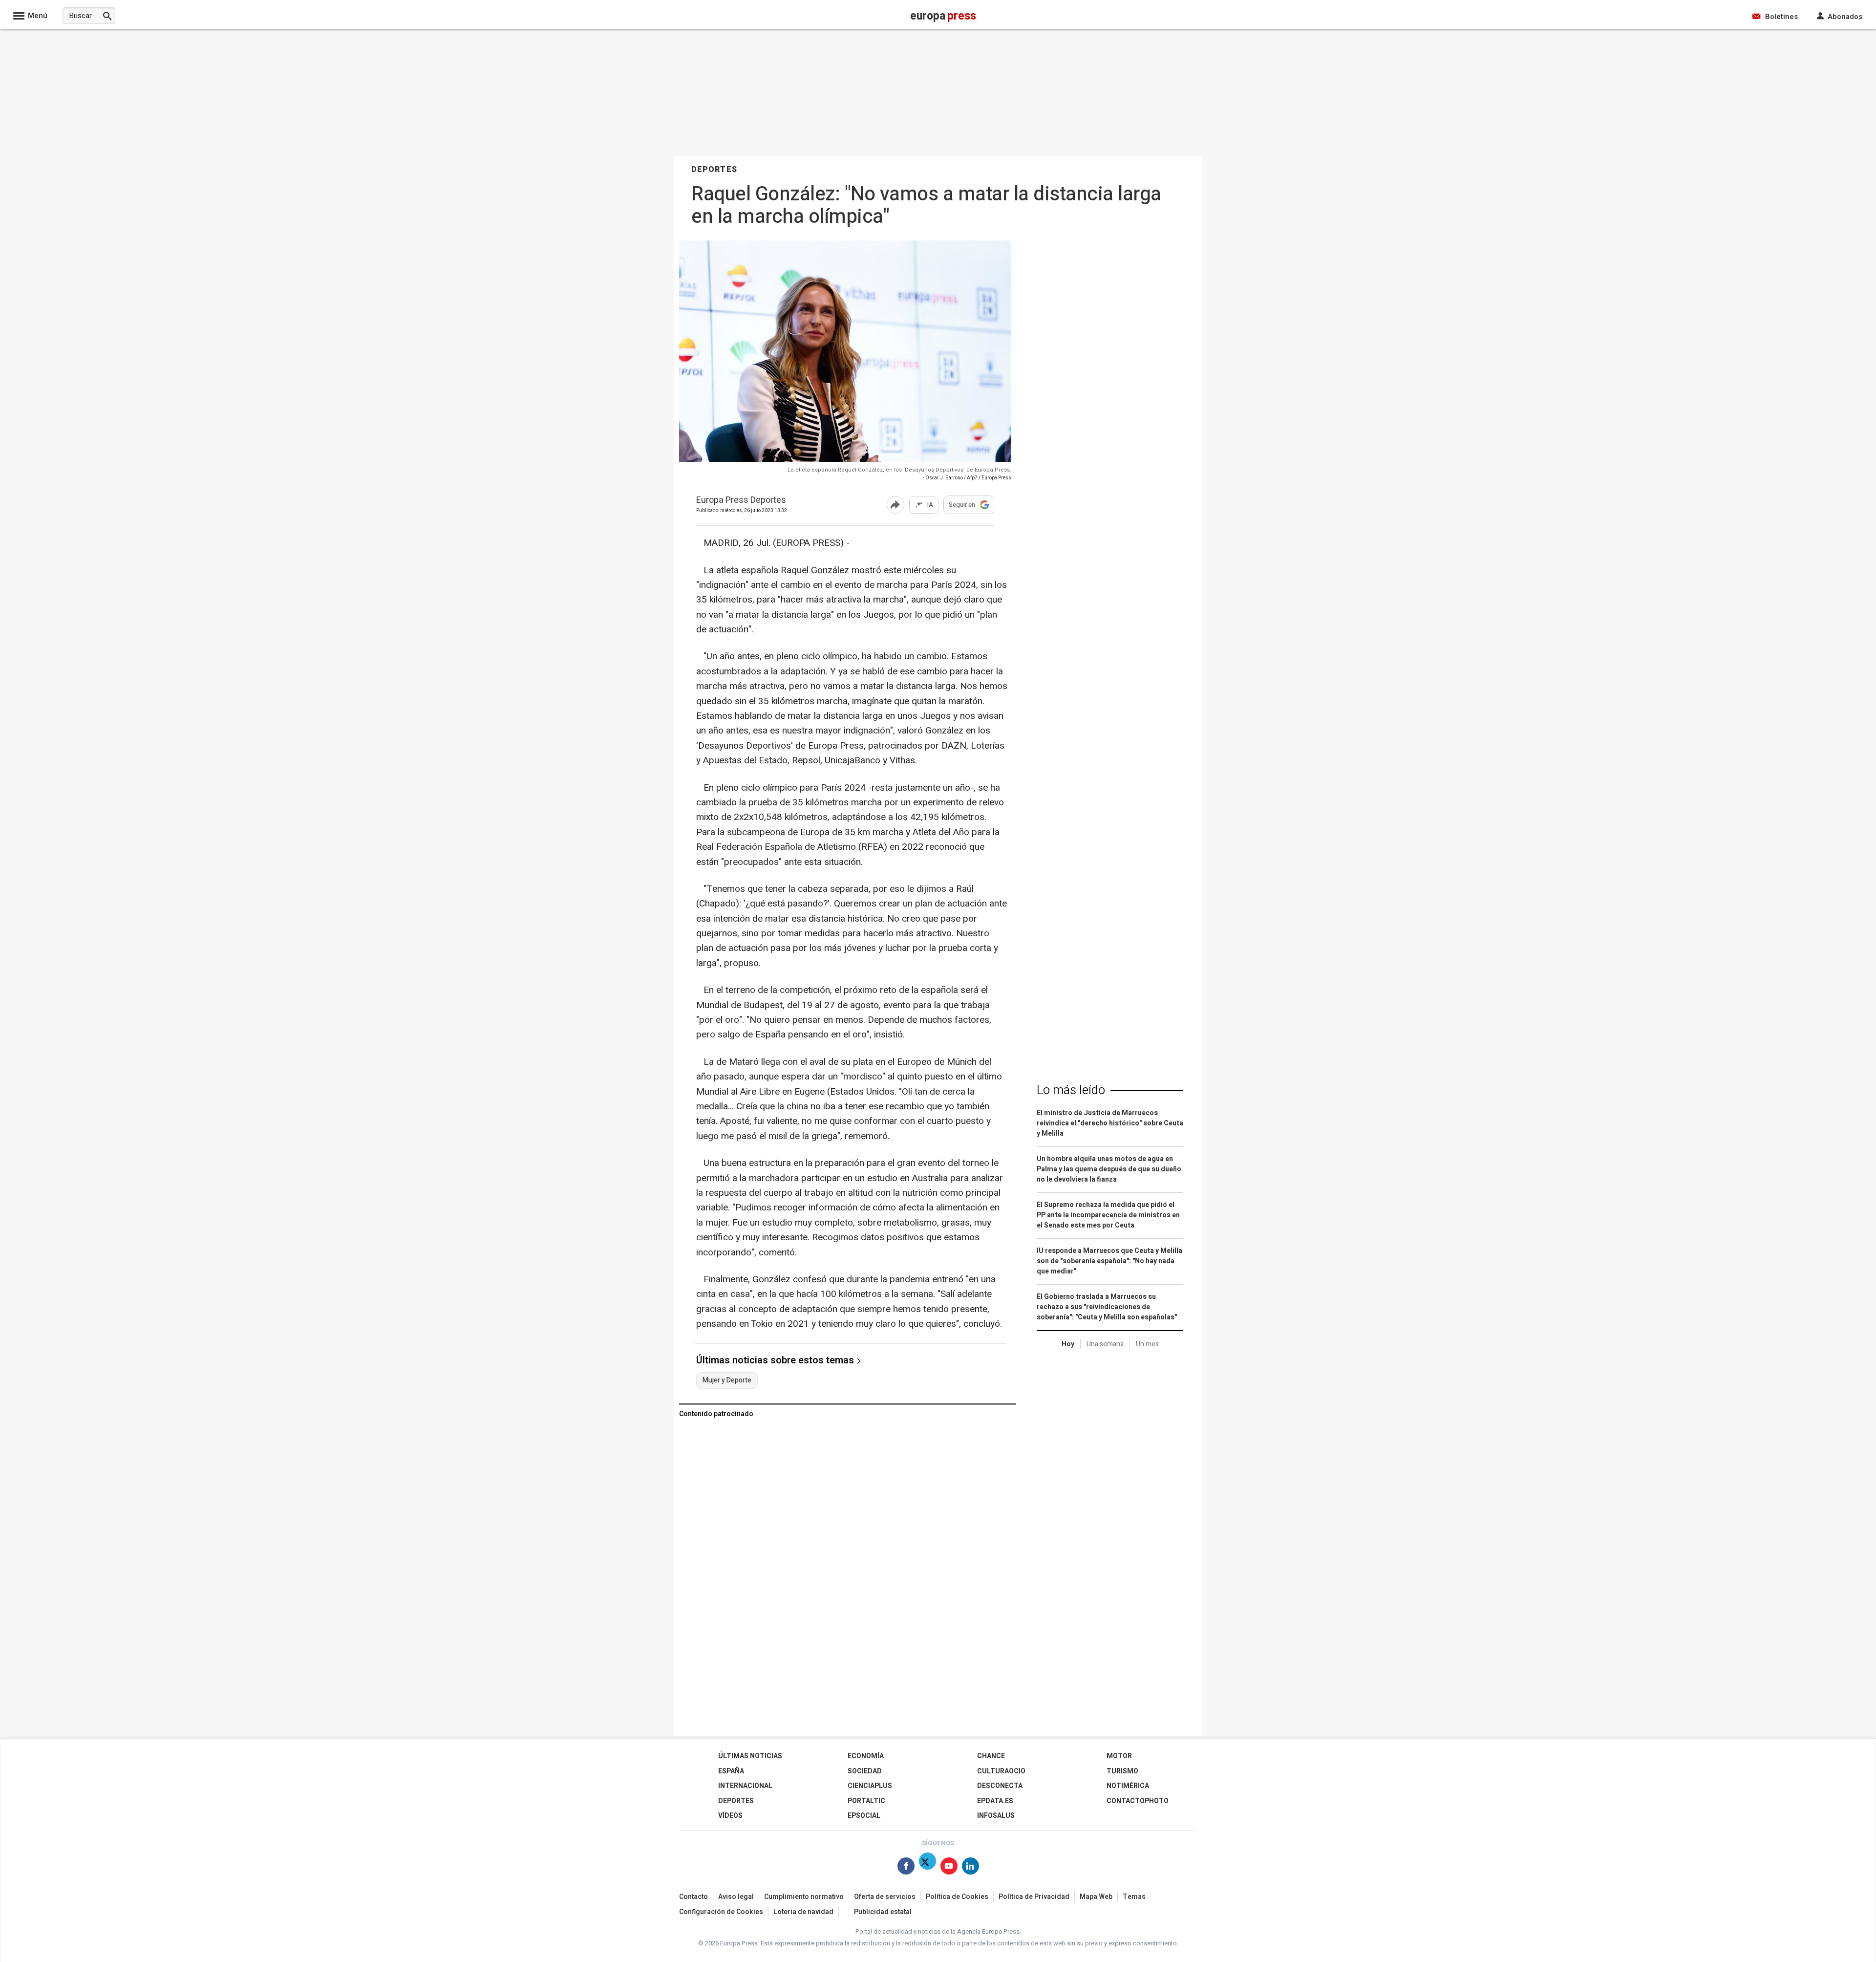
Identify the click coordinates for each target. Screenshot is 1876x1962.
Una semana (1105, 1344)
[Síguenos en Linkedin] (970, 1868)
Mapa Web (1096, 1897)
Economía (866, 1756)
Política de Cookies (957, 1897)
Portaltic (866, 1801)
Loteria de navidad (803, 1912)
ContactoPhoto (1138, 1801)
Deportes (736, 1801)
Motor (1119, 1756)
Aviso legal (736, 1897)
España (731, 1771)
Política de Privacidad (1034, 1897)
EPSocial (864, 1816)
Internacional (745, 1786)
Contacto (693, 1897)
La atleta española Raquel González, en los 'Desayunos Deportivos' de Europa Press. (899, 470)
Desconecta (1000, 1786)
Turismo (1122, 1771)
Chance (991, 1756)
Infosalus (996, 1816)
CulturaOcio (1001, 1771)
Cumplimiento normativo (804, 1897)
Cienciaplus (870, 1786)
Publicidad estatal (883, 1912)
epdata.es (995, 1801)
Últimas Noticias (750, 1756)
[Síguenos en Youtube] (949, 1868)
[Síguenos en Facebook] (906, 1868)
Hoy (1068, 1344)
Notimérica (1128, 1786)
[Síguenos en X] (927, 1868)
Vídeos (730, 1816)
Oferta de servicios (885, 1897)
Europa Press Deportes (741, 501)
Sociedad (865, 1771)
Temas (1134, 1897)
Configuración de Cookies (721, 1912)
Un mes (1147, 1344)
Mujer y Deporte (727, 1380)
